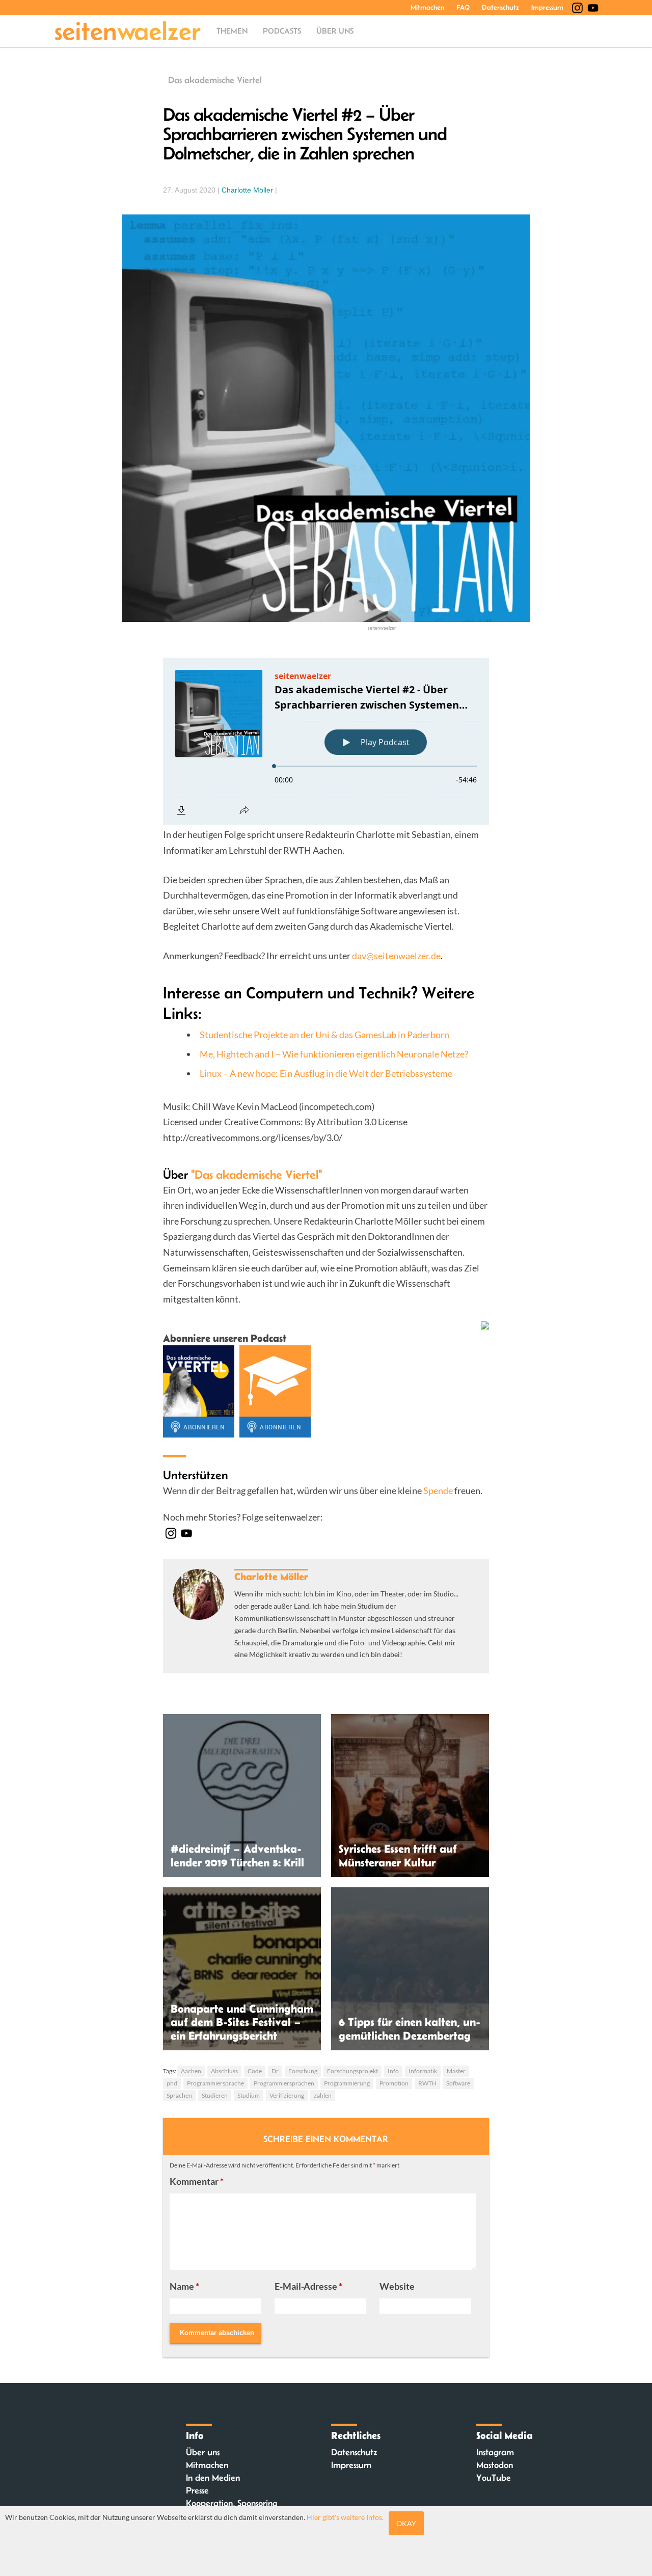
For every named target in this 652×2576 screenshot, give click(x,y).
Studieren (215, 2095)
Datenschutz (500, 7)
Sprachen (179, 2095)
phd (172, 2083)
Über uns (335, 31)
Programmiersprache (215, 2083)
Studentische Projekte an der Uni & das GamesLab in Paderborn (324, 1035)
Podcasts (282, 31)
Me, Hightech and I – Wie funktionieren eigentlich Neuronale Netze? (334, 1054)
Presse (197, 2490)
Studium (249, 2095)
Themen (232, 31)
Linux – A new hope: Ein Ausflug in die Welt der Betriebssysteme (326, 1073)
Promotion (394, 2083)
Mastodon (495, 2465)
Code (255, 2071)
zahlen (323, 2095)
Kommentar (197, 2181)
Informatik (423, 2071)
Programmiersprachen (284, 2083)
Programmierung (347, 2083)
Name (184, 2286)
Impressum (547, 7)
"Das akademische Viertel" (256, 1174)
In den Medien (213, 2478)
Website (397, 2286)
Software (458, 2083)
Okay (406, 2523)
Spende (438, 1490)
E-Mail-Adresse (308, 2286)
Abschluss (224, 2071)
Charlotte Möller (247, 190)
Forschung (303, 2071)
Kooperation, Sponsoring (232, 2503)
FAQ (463, 7)
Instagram (495, 2452)
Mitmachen (427, 7)
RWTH (427, 2083)
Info (393, 2071)
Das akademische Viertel (215, 80)
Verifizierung (287, 2095)
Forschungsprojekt (352, 2071)
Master (456, 2071)
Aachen (191, 2071)
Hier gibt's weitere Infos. (345, 2517)
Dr (275, 2071)
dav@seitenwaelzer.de (396, 956)
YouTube (494, 2478)
